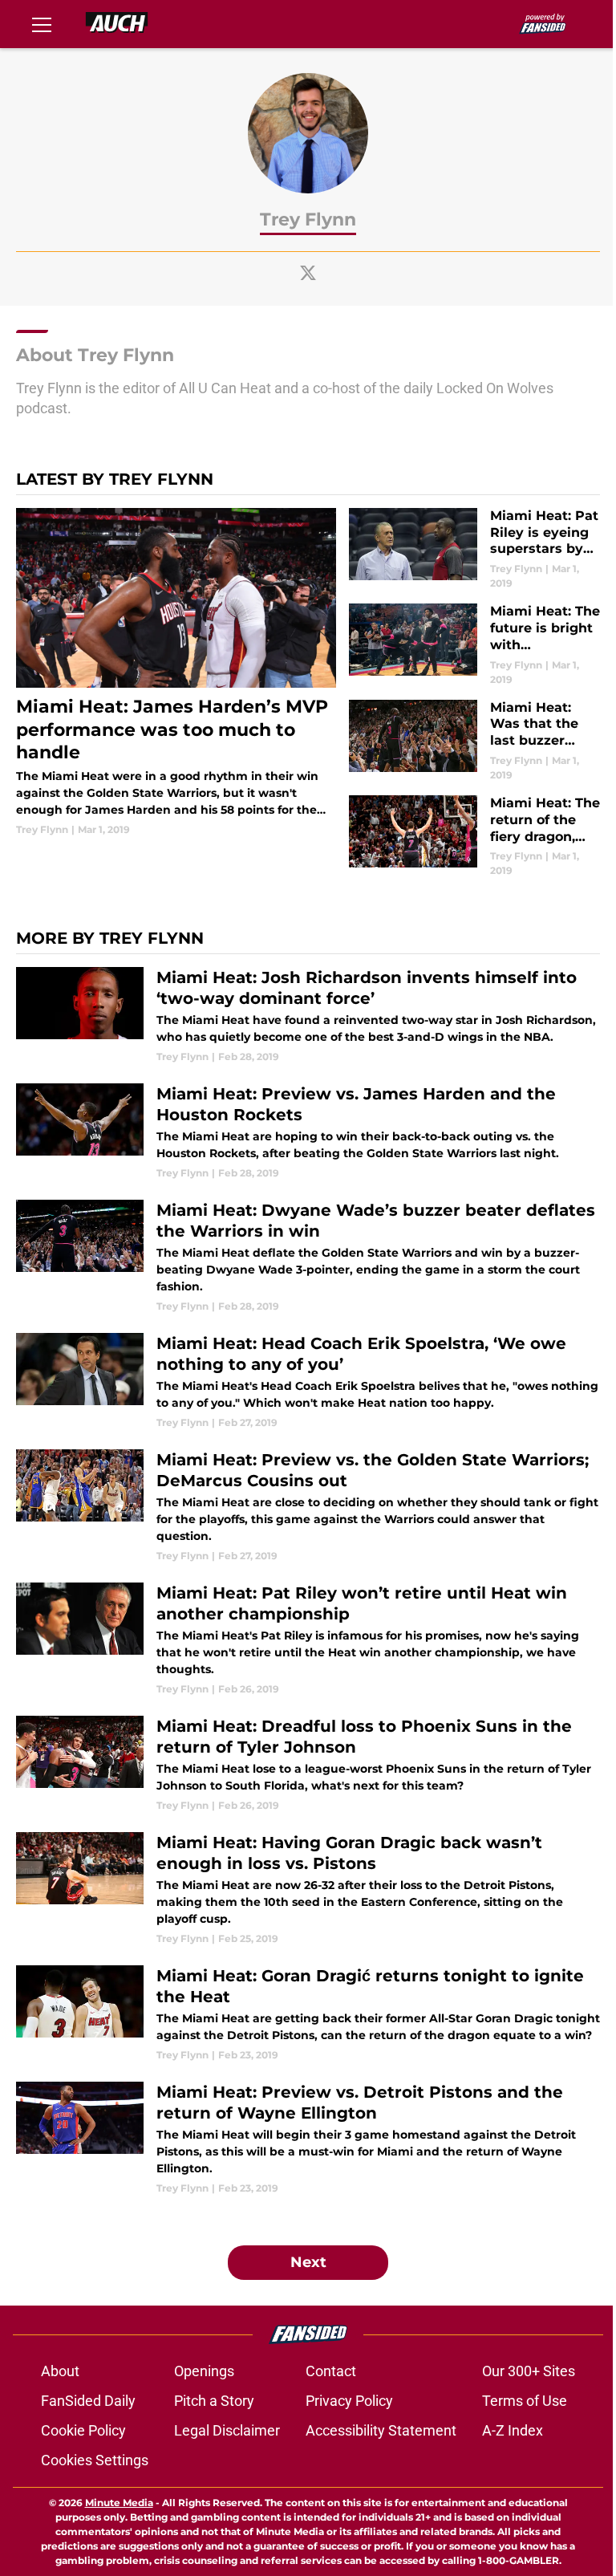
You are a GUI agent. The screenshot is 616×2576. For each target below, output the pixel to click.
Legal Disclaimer (227, 2430)
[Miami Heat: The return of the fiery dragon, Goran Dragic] (474, 837)
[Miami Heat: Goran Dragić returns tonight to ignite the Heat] (308, 2014)
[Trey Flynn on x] (308, 273)
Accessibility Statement (381, 2430)
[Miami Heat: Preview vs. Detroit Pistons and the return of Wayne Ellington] (308, 2139)
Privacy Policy (349, 2401)
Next (308, 2262)
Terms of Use (525, 2401)
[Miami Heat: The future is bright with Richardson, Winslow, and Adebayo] (474, 645)
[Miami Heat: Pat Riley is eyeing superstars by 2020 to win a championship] (474, 549)
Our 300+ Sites (529, 2371)
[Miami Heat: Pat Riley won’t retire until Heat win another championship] (308, 1639)
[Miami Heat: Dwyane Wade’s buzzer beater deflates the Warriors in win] (308, 1257)
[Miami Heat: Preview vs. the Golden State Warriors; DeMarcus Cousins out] (308, 1506)
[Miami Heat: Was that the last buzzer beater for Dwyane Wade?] (474, 741)
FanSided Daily (88, 2401)
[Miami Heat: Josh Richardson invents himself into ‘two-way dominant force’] (308, 1016)
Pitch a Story (214, 2401)
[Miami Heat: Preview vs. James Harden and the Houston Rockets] (308, 1132)
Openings (204, 2371)
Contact (331, 2371)
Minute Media (119, 2503)
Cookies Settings (95, 2460)
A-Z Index (513, 2430)
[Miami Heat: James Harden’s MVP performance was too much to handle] (176, 672)
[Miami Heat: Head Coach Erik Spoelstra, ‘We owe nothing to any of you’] (308, 1381)
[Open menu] (42, 24)
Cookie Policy (83, 2430)
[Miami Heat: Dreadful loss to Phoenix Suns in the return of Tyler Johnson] (308, 1764)
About (60, 2371)
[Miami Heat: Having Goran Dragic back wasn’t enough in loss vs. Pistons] (308, 1889)
